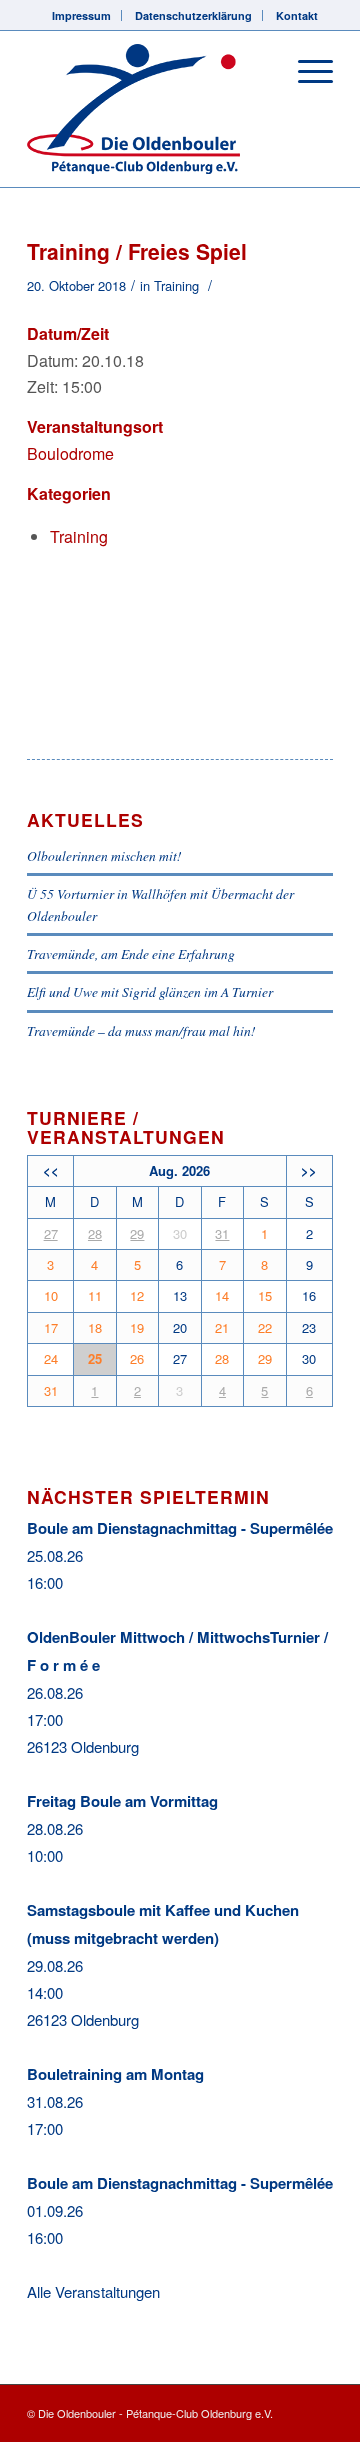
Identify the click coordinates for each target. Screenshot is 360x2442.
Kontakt (297, 15)
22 (265, 1327)
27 (51, 1233)
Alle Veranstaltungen (93, 2291)
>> (309, 1170)
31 (222, 1233)
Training (176, 285)
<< (51, 1170)
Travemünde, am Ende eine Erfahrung (131, 953)
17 (51, 1327)
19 (137, 1327)
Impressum (81, 15)
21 (222, 1327)
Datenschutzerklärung (193, 15)
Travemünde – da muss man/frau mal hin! (141, 1030)
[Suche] (258, 71)
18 (95, 1327)
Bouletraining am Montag (115, 2074)
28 (95, 1233)
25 (95, 1358)
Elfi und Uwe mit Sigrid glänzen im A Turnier (150, 991)
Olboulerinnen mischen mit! (104, 855)
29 (137, 1233)
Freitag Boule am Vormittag (122, 1801)
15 (265, 1295)
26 (137, 1358)
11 (95, 1295)
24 (51, 1358)
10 (51, 1295)
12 (137, 1295)
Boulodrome (70, 453)
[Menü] (305, 71)
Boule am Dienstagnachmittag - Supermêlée (180, 1528)
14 (222, 1295)
